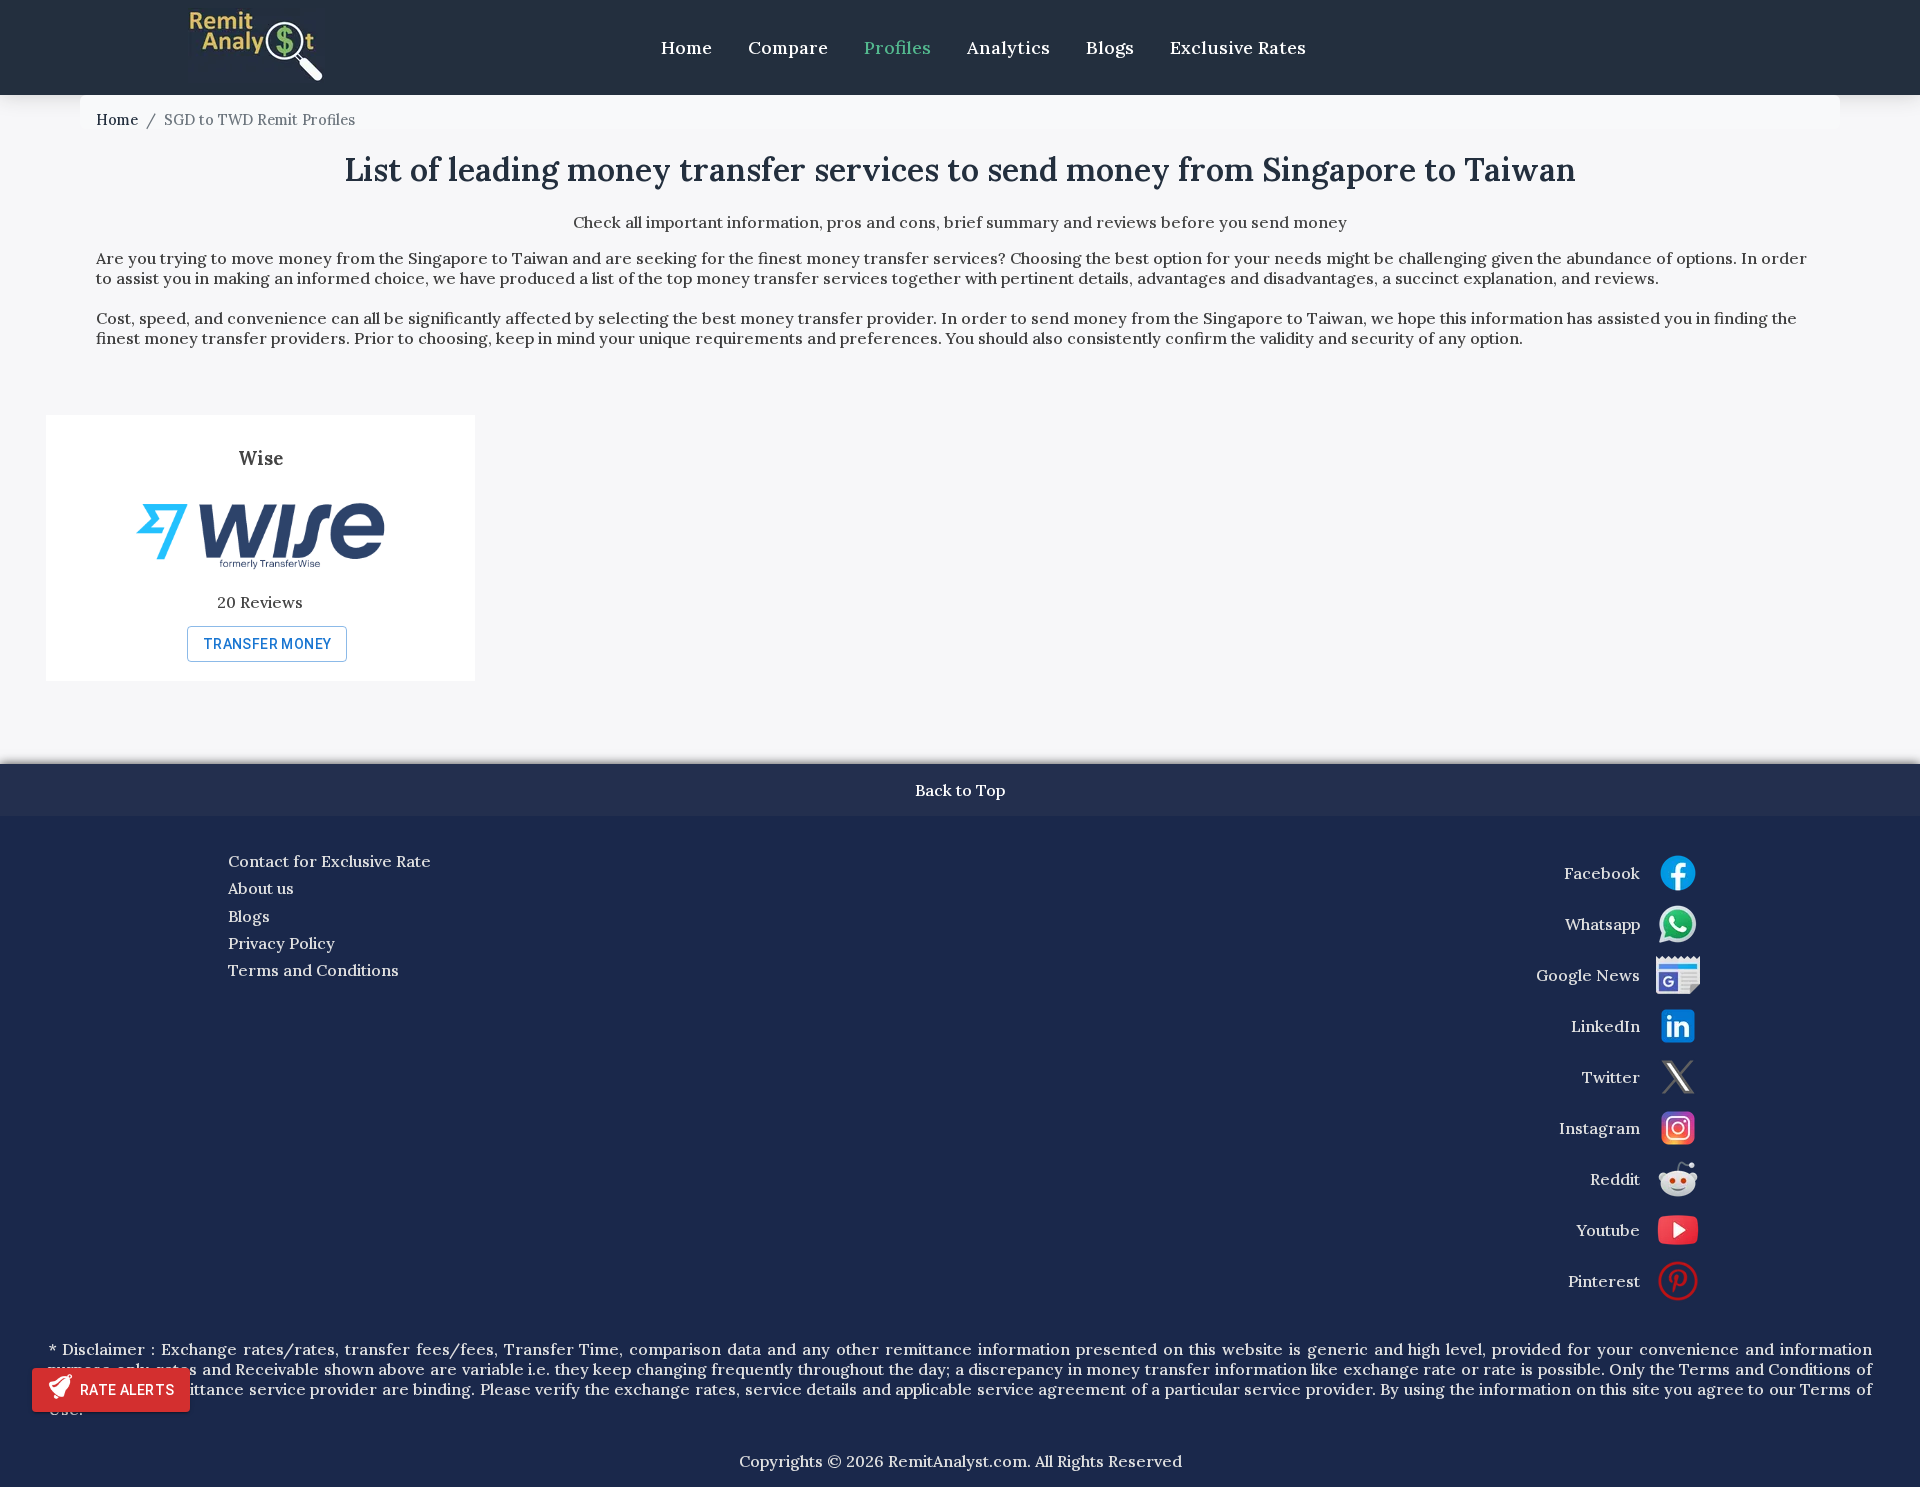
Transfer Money (267, 644)
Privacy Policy (281, 943)
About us (261, 888)
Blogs (1110, 47)
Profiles (897, 47)
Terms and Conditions (313, 970)
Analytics (1008, 47)
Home (686, 47)
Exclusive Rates (1238, 47)
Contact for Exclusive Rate (329, 861)
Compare (788, 47)
